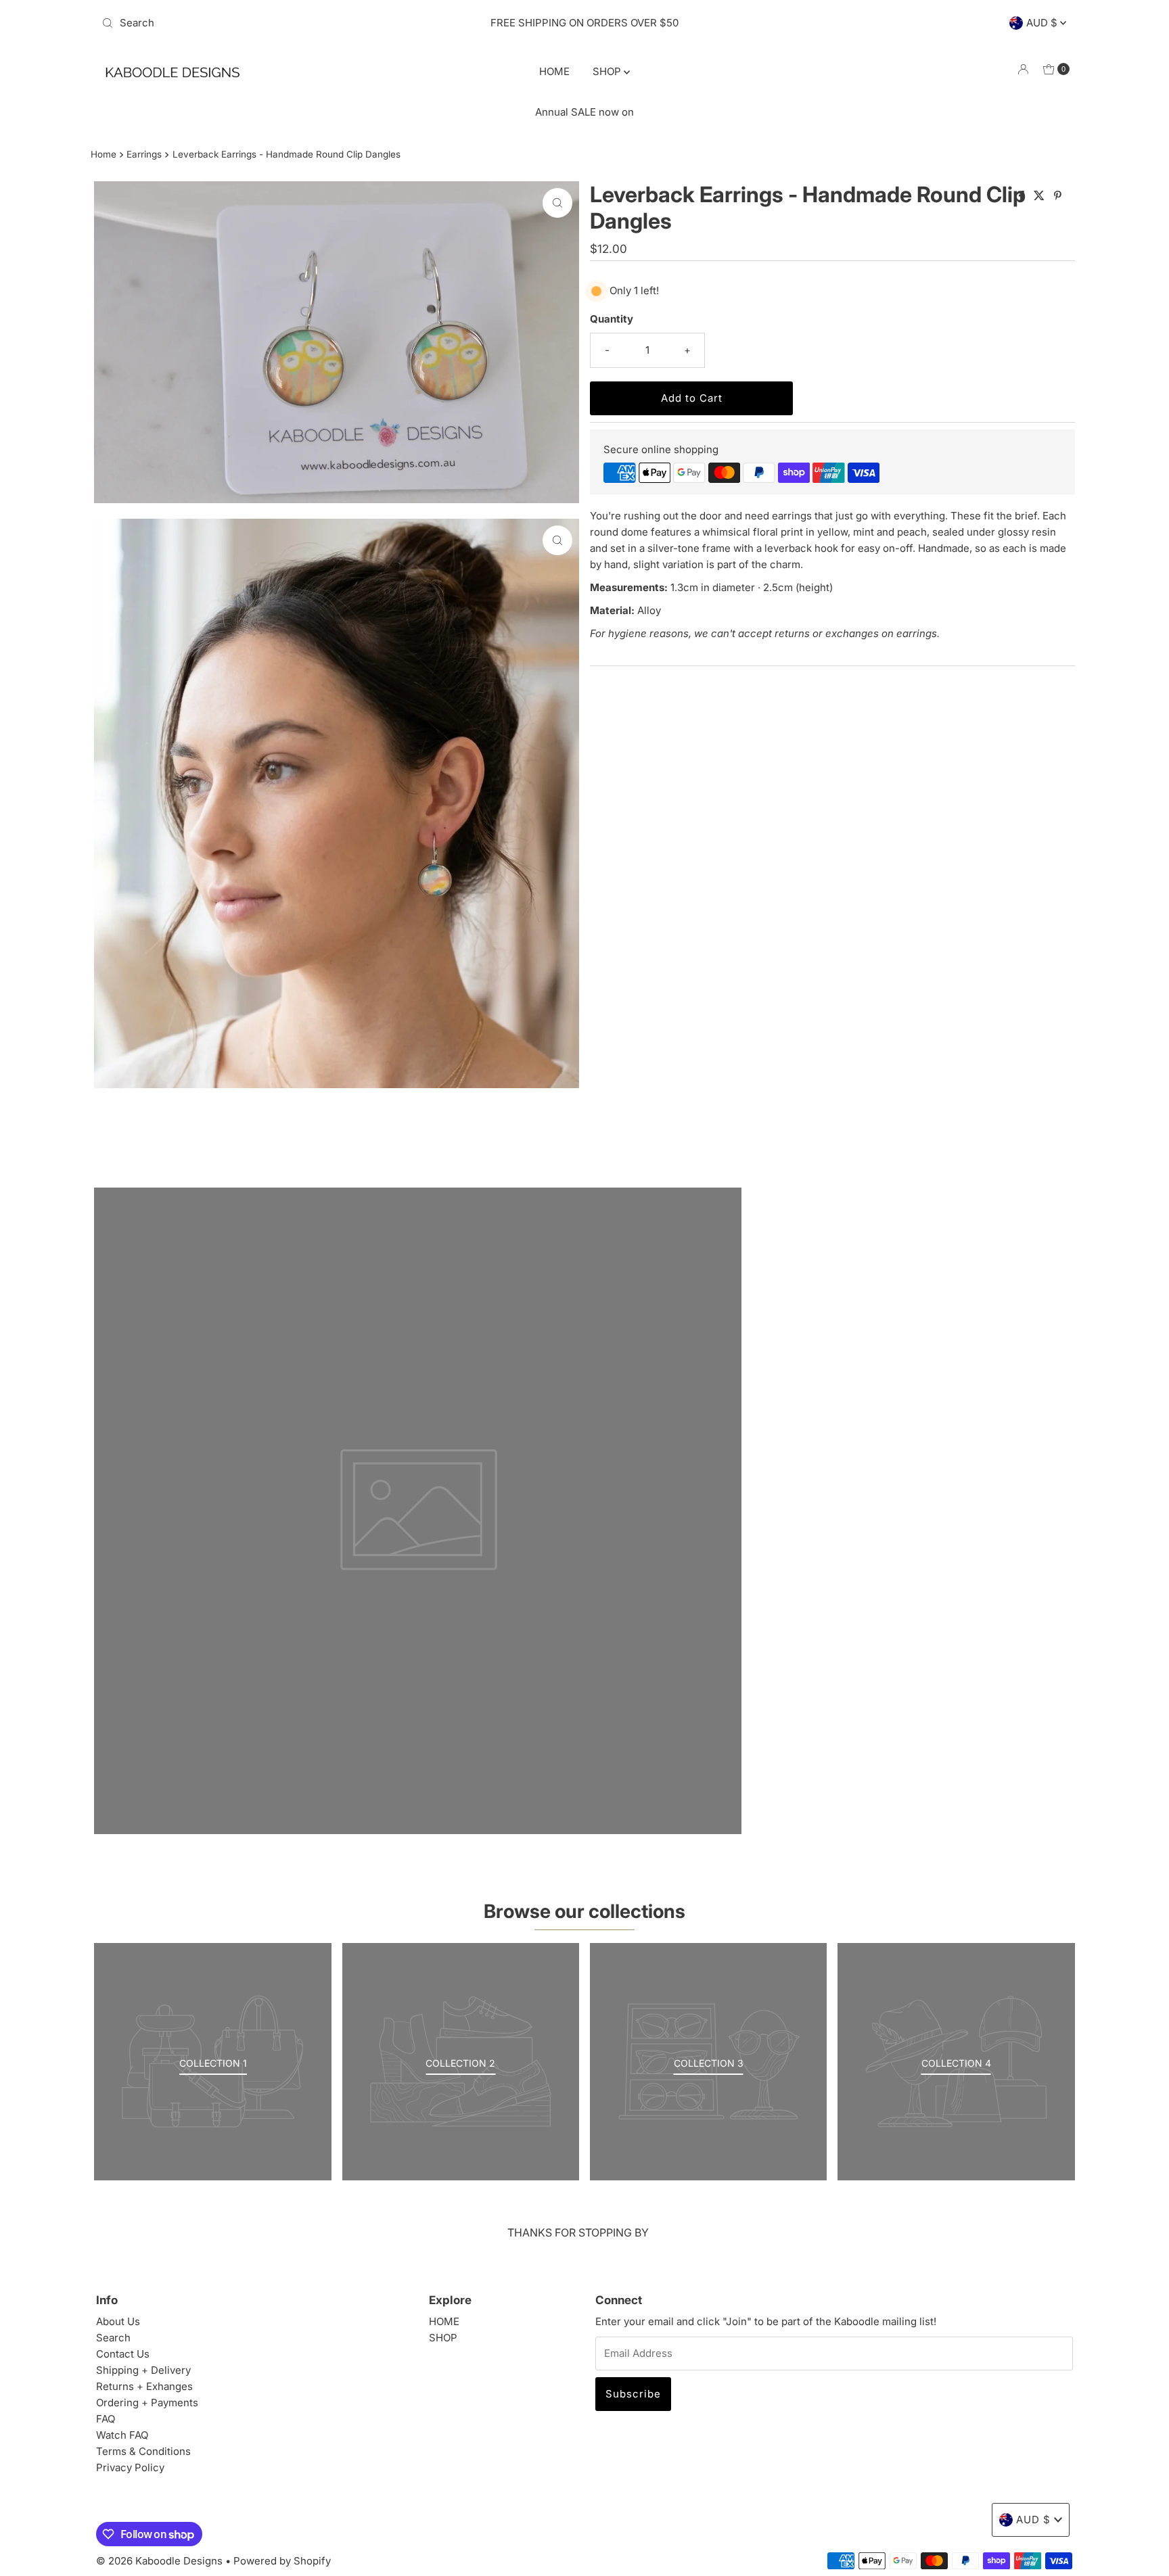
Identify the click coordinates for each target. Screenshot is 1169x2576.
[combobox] (255, 23)
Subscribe (633, 2394)
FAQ (106, 2419)
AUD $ (1043, 23)
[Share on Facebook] (1023, 196)
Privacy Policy (130, 2467)
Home (104, 154)
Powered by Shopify (282, 2561)
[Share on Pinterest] (1058, 196)
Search (113, 2338)
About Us (118, 2321)
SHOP (608, 71)
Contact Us (123, 2354)
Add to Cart (692, 398)
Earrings (144, 154)
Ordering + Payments (147, 2403)
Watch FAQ (122, 2435)
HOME (554, 71)
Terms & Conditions (143, 2451)
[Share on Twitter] (1040, 196)
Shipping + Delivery (143, 2370)
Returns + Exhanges (144, 2386)
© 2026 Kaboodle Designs (159, 2561)
